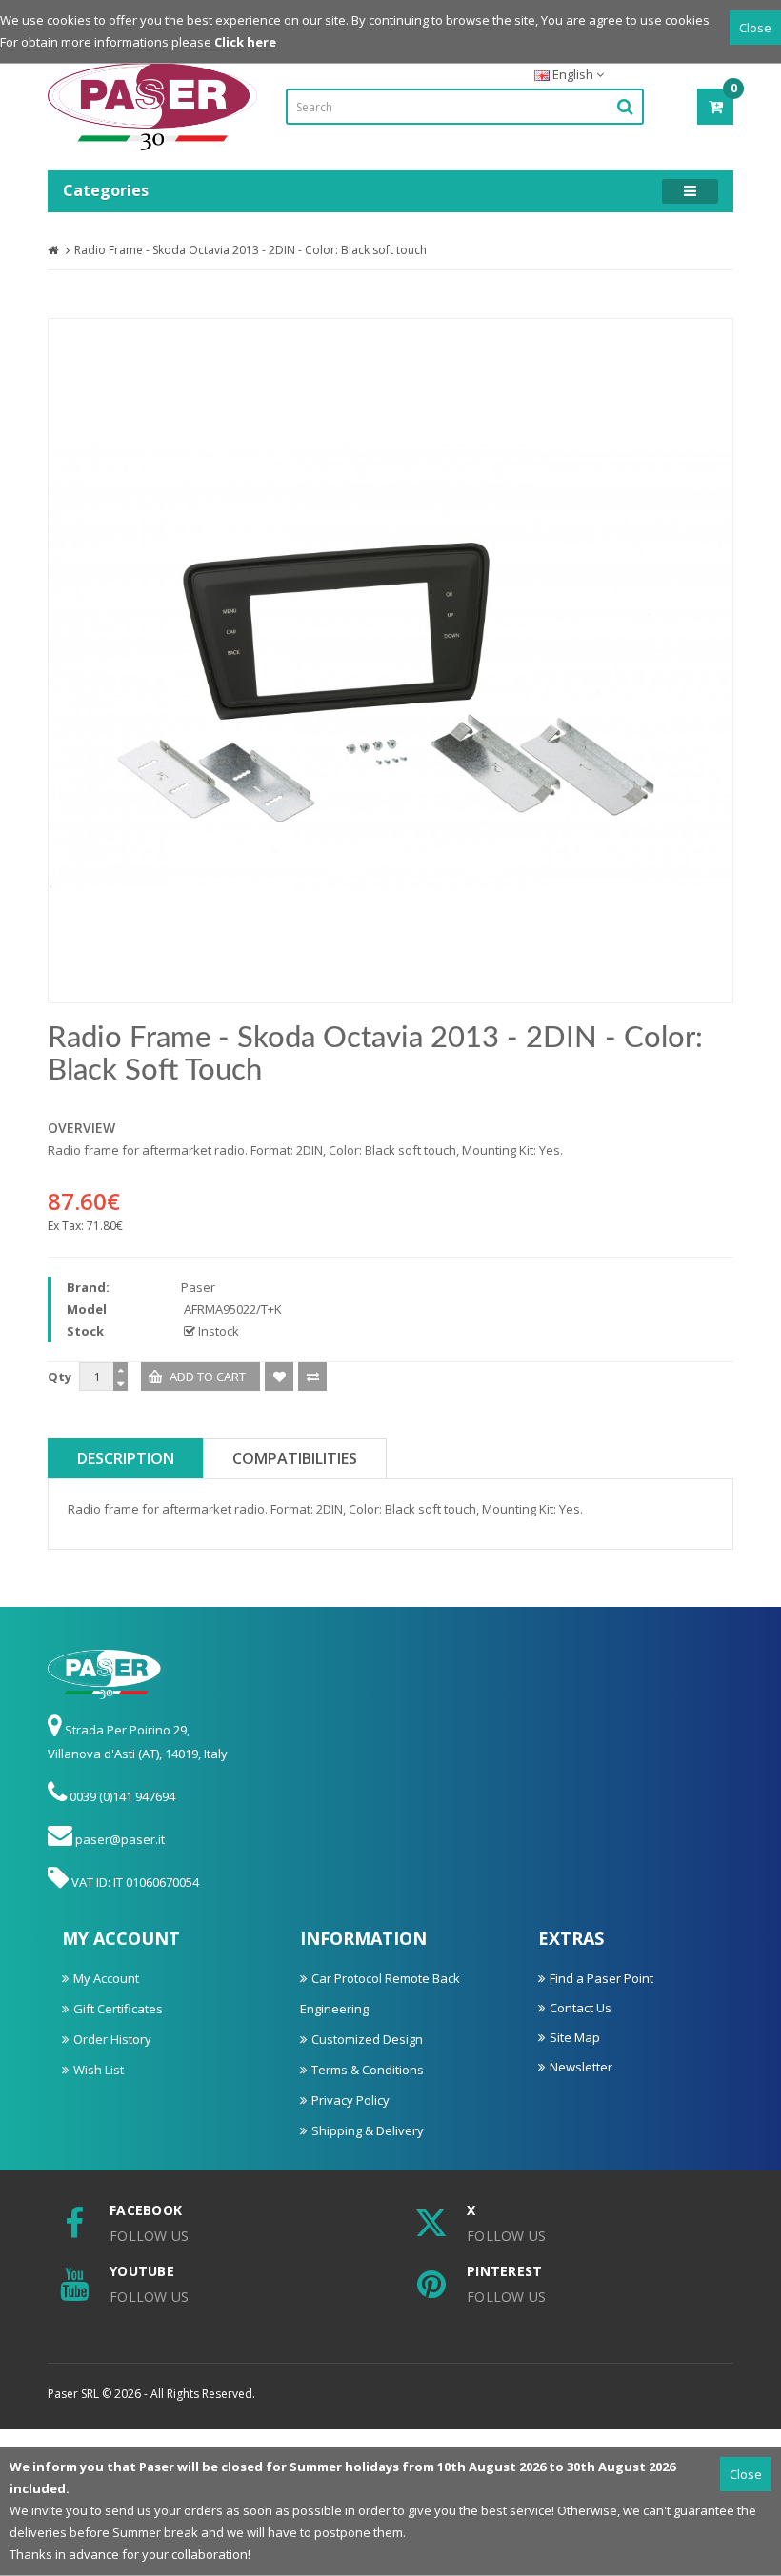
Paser (198, 1287)
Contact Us (581, 2008)
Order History (112, 2039)
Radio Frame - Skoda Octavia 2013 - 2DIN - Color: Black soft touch (250, 250)
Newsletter (581, 2067)
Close (755, 28)
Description (126, 1458)
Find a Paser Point (601, 1978)
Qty (60, 1377)
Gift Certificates (118, 2009)
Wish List (99, 2070)
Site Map (575, 2037)
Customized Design (367, 2039)
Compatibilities (295, 1458)
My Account (106, 1978)
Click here (245, 42)
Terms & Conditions (368, 2070)
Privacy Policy (350, 2100)
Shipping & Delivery (368, 2130)
